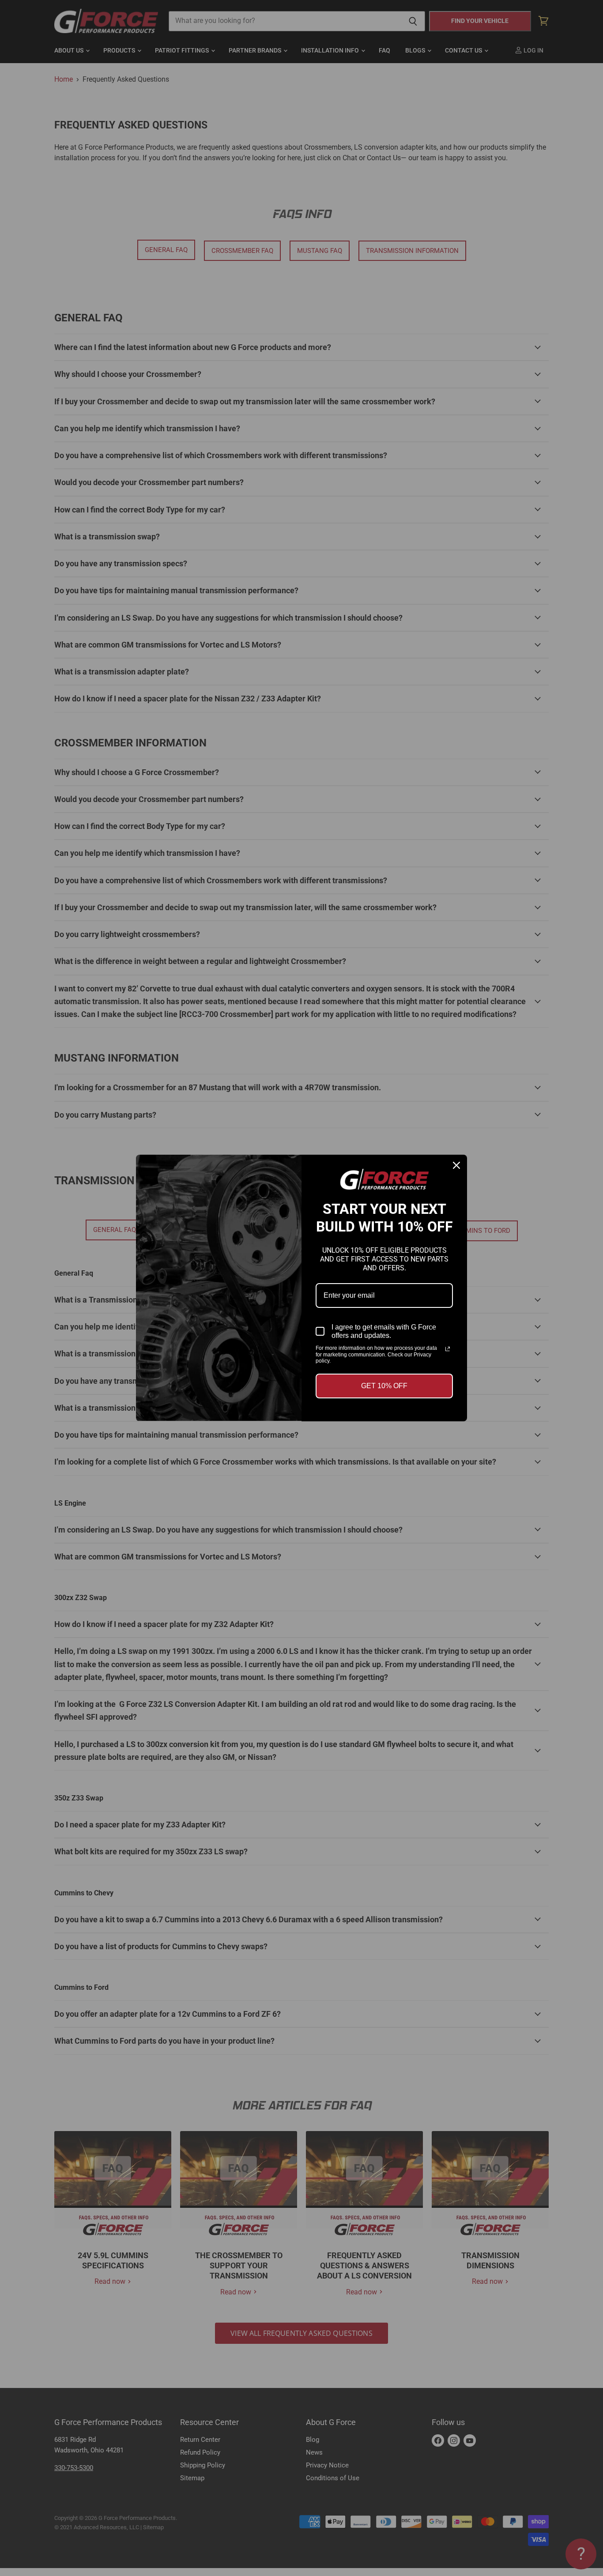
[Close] (456, 1165)
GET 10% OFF (384, 1386)
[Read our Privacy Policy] (448, 1349)
